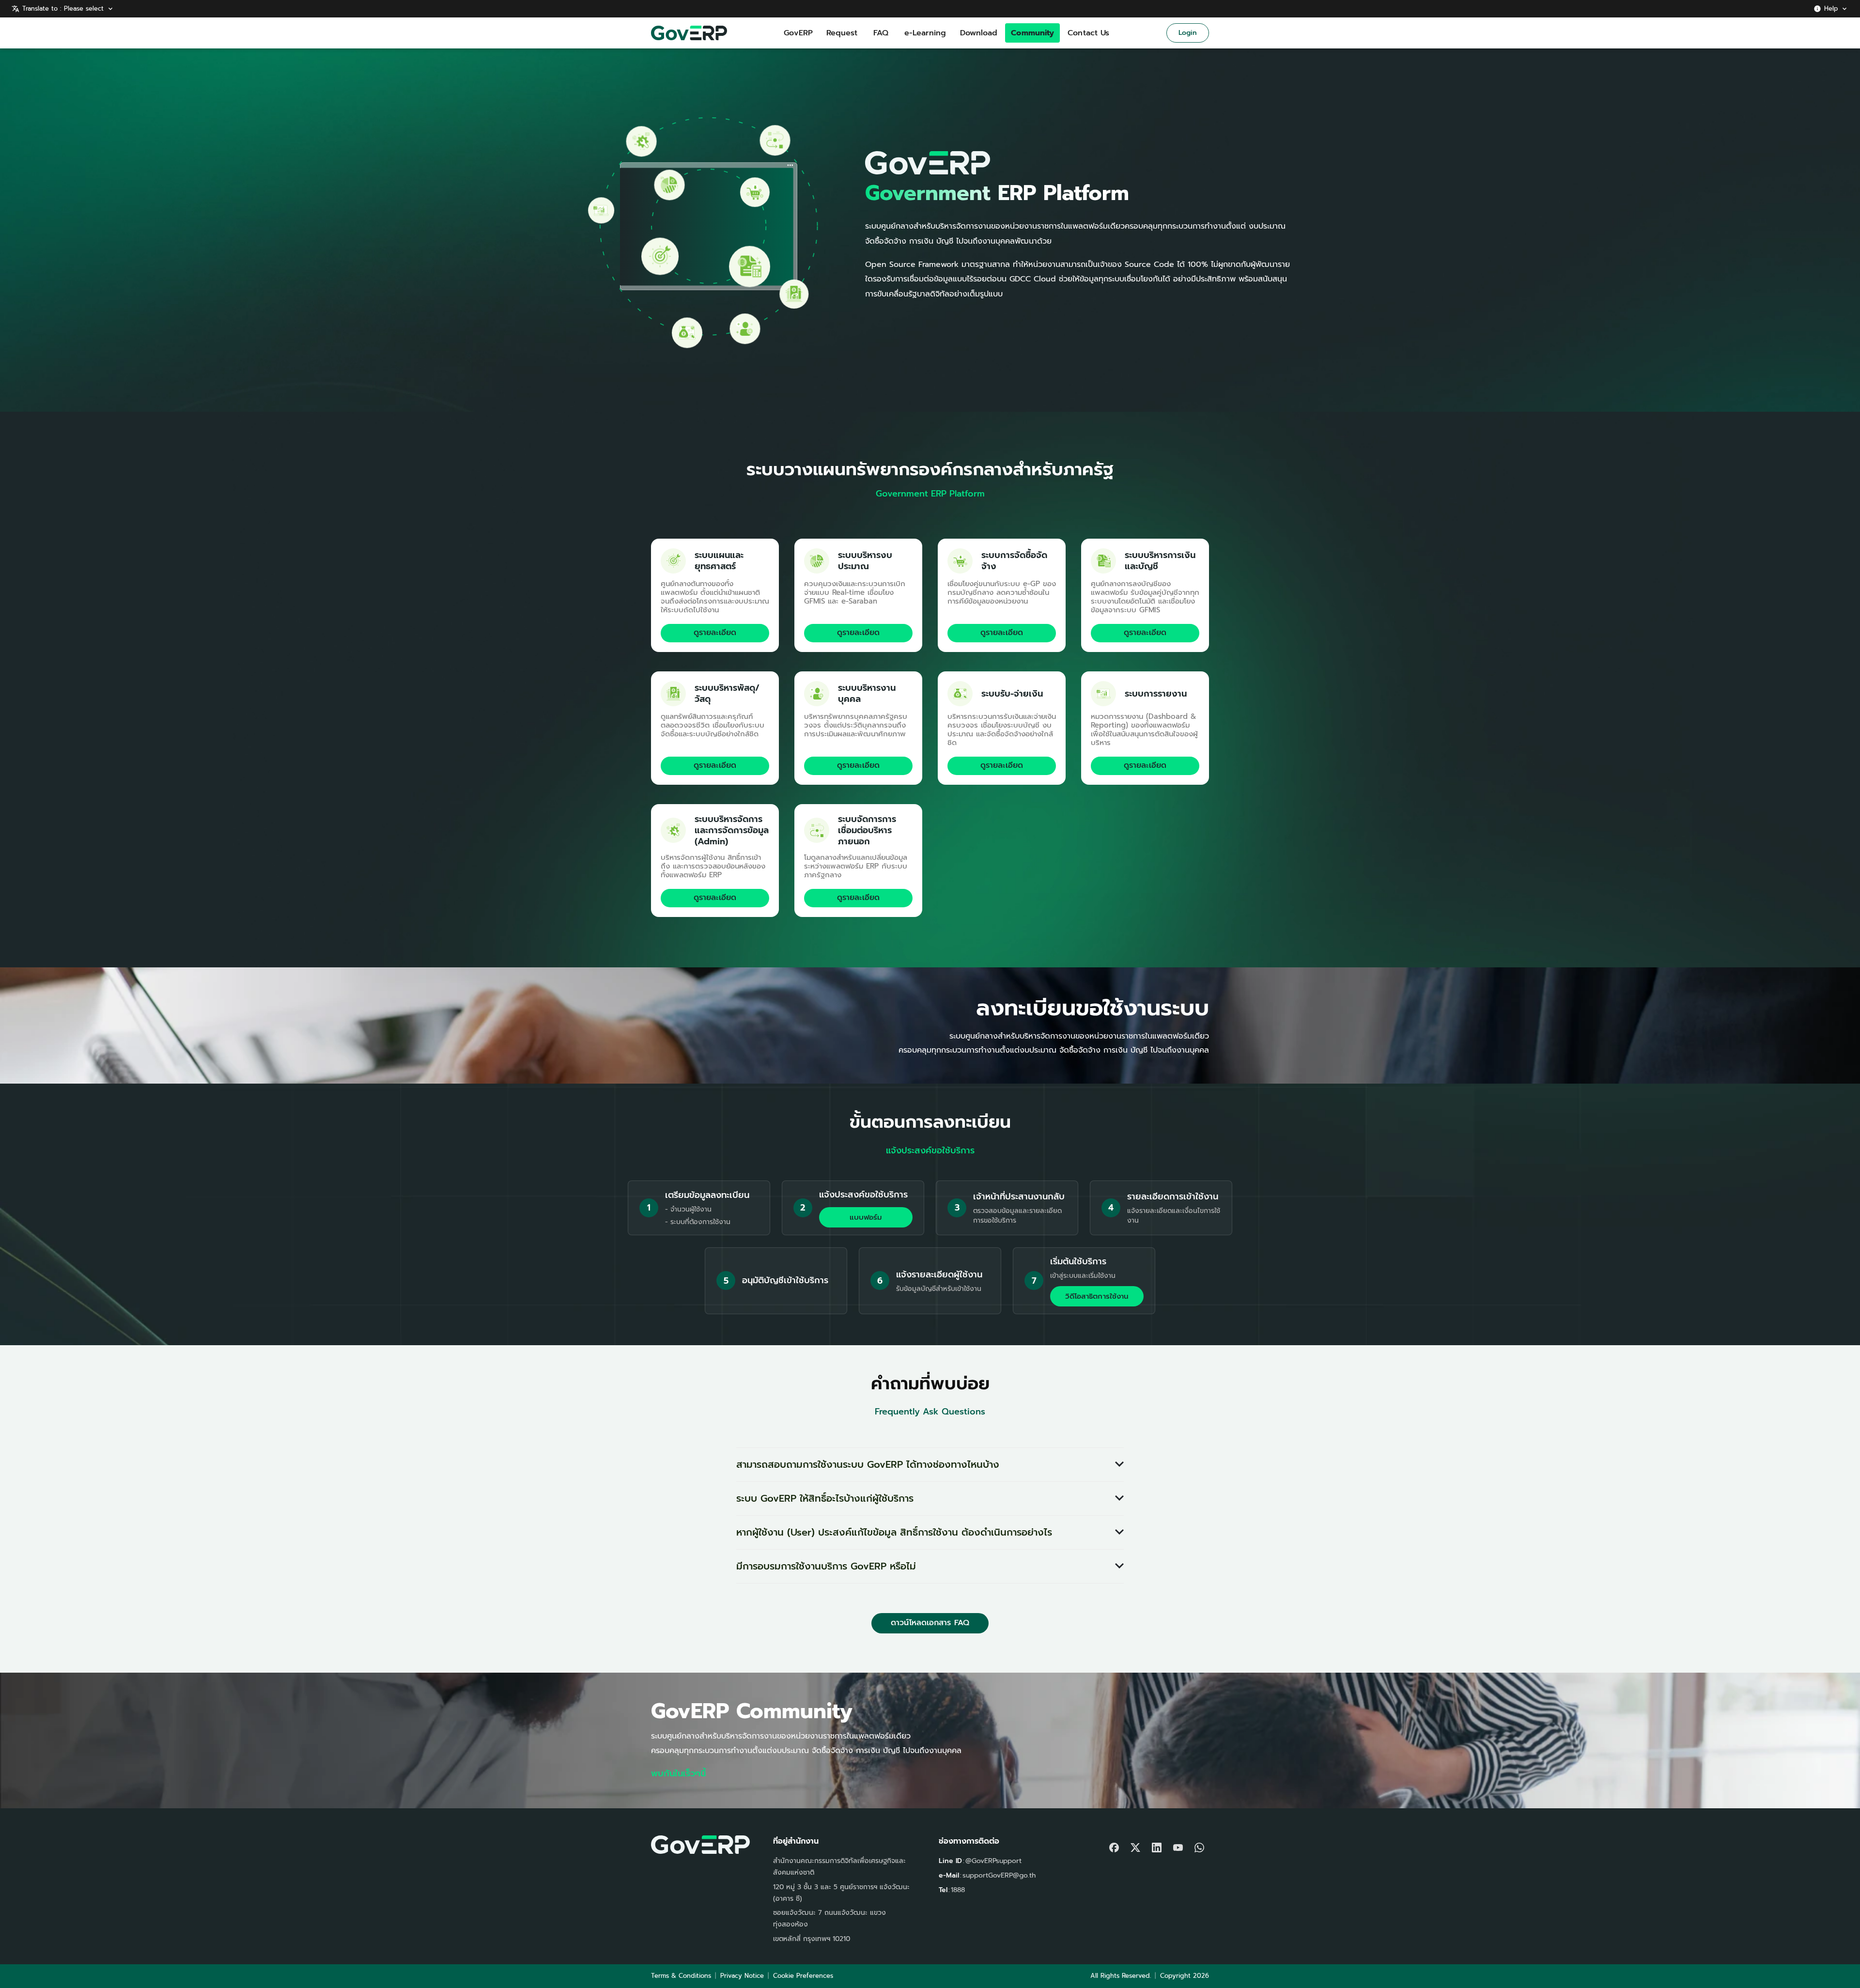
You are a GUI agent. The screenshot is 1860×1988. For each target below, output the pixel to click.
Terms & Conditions (681, 1976)
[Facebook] (1114, 1845)
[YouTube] (1178, 1845)
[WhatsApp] (1199, 1845)
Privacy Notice (742, 1976)
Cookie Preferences (803, 1976)
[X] (1135, 1845)
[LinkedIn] (1157, 1845)
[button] (930, 1465)
